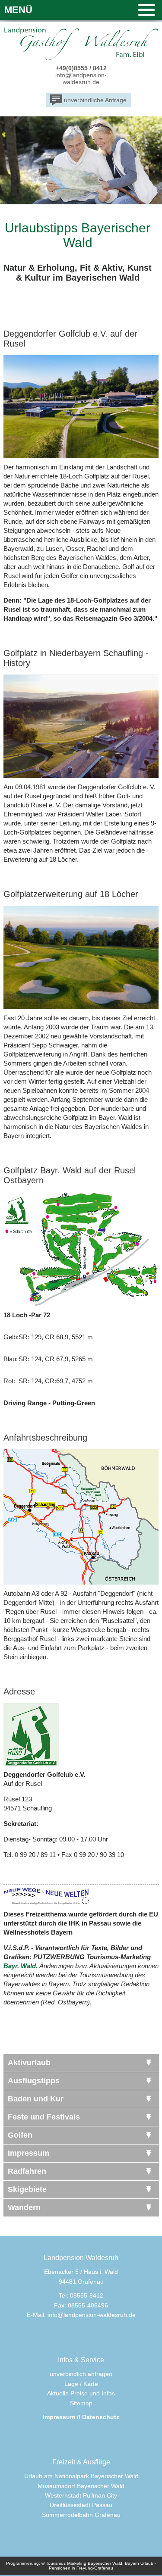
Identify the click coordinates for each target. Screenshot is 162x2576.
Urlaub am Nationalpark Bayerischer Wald (81, 2476)
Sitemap (81, 2403)
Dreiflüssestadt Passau (81, 2505)
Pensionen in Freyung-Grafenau (81, 2568)
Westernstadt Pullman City (81, 2495)
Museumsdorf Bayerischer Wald (81, 2486)
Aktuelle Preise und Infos (81, 2393)
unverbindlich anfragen (81, 2374)
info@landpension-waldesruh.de (81, 78)
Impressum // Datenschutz (81, 2417)
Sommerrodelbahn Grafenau (81, 2515)
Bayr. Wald (20, 1966)
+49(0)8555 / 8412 (81, 68)
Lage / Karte (81, 2384)
